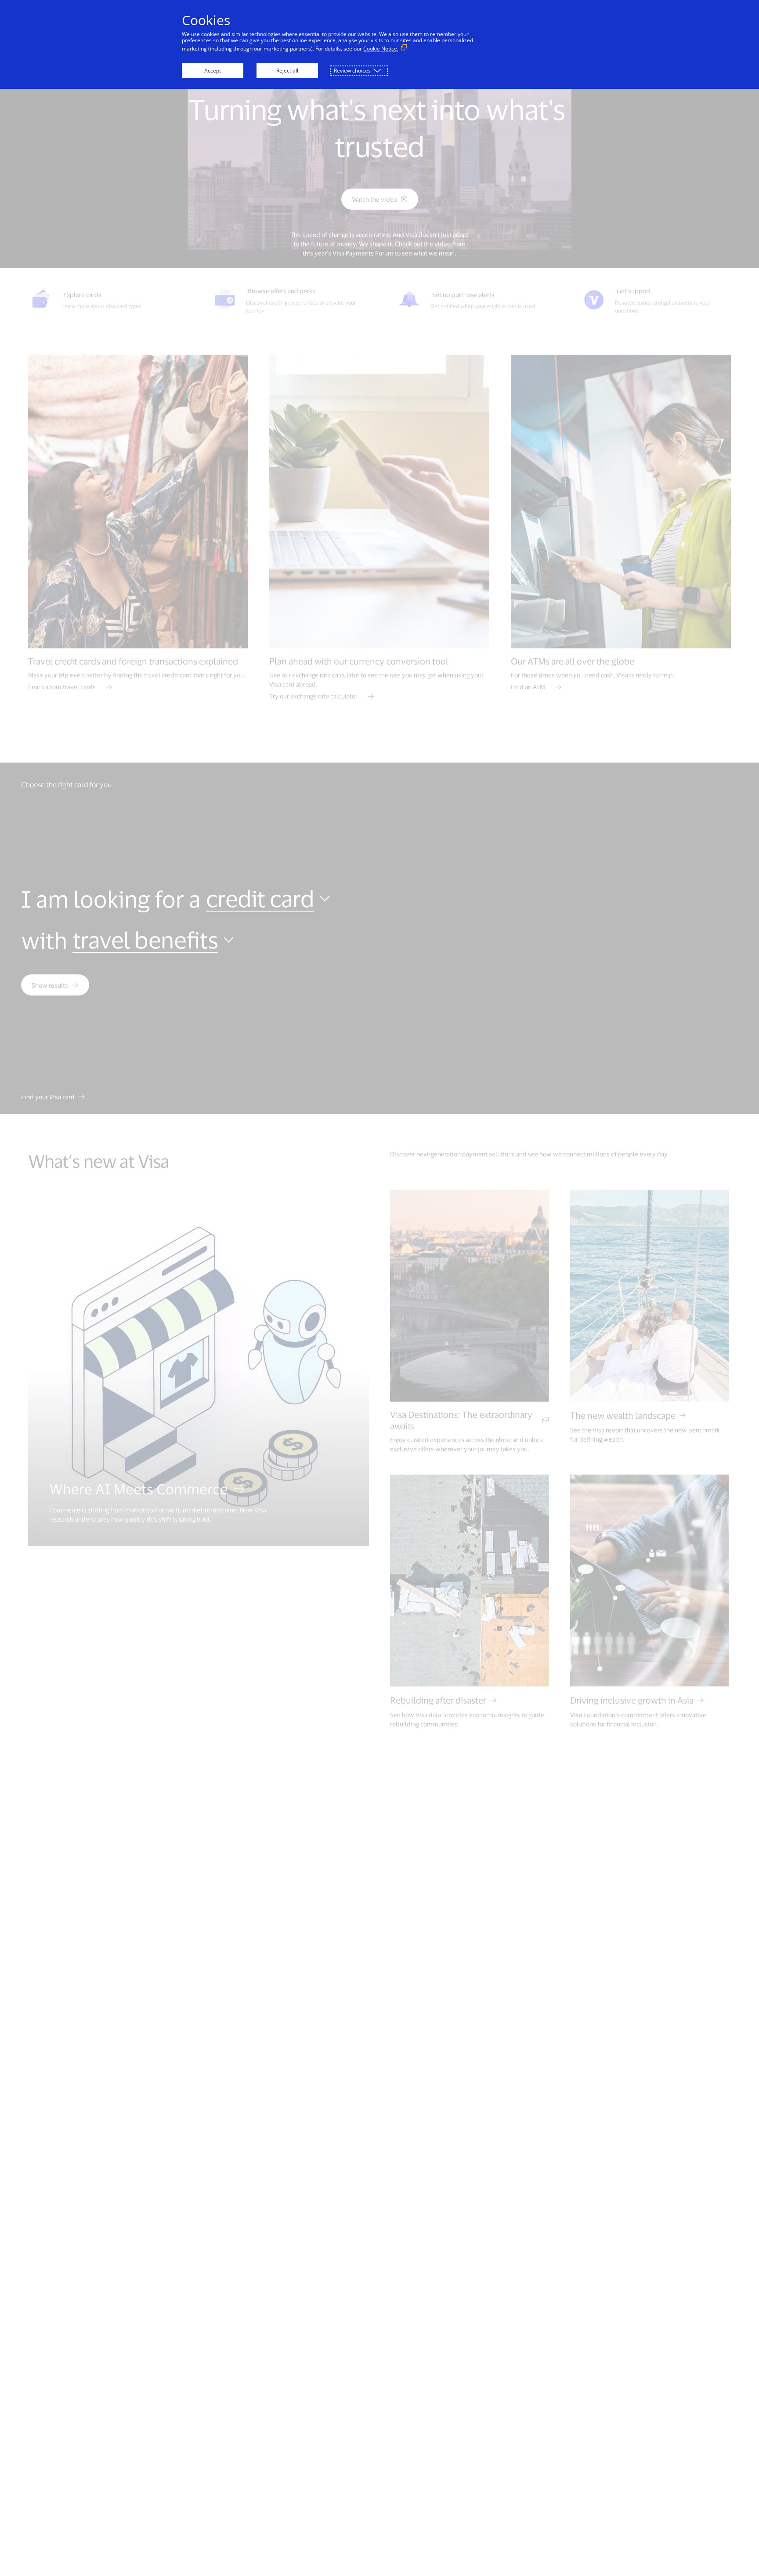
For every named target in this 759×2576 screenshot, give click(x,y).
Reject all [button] (287, 71)
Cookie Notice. (381, 49)
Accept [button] (213, 71)
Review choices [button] (352, 71)
